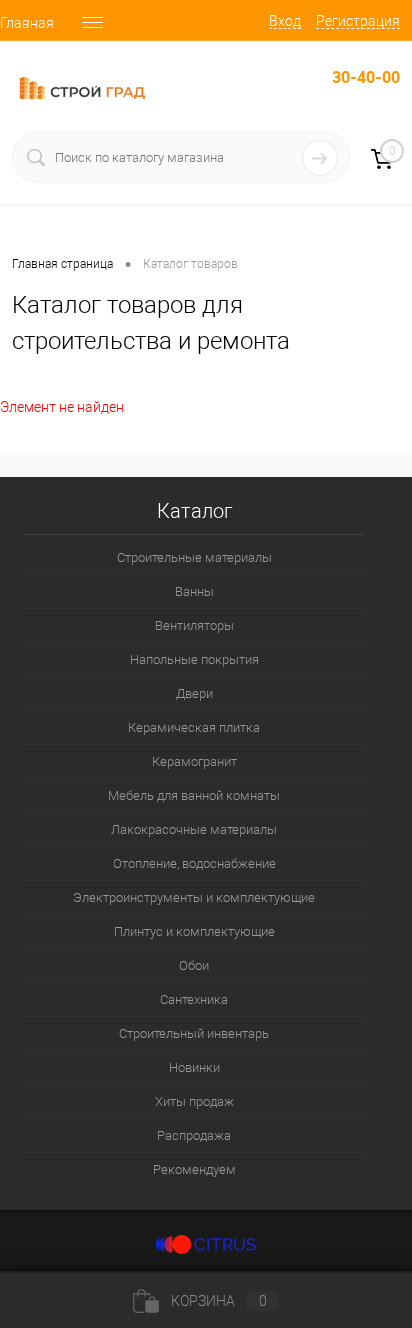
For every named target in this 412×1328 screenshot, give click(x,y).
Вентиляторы (194, 625)
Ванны (194, 591)
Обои (194, 965)
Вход (285, 21)
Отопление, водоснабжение (194, 863)
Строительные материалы (194, 557)
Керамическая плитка (194, 727)
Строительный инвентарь (194, 1033)
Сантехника (194, 999)
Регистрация (358, 21)
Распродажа (194, 1135)
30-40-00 (366, 77)
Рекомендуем (194, 1169)
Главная (27, 23)
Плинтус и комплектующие (194, 931)
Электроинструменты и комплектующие (194, 897)
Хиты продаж (194, 1101)
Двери (194, 693)
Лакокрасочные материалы (194, 829)
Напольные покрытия (194, 659)
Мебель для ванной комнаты (194, 795)
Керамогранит (194, 761)
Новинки (194, 1067)
